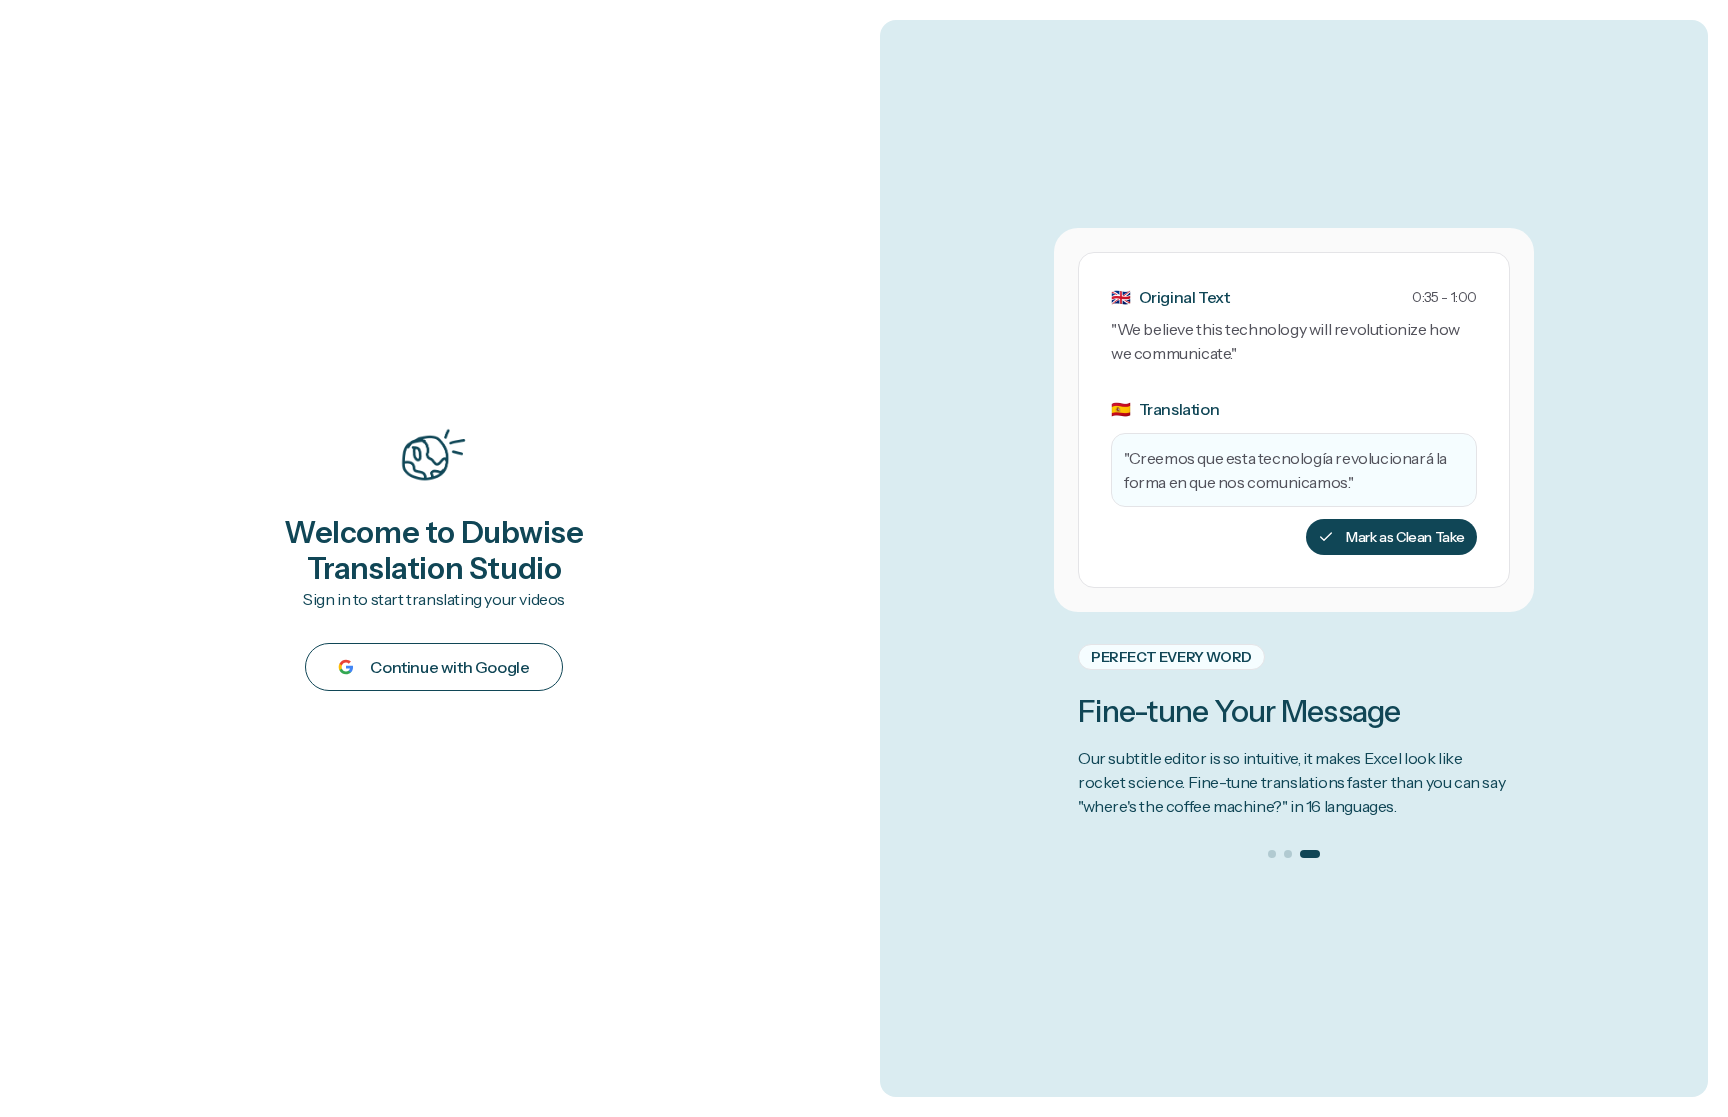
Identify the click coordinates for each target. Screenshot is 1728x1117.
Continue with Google (449, 667)
